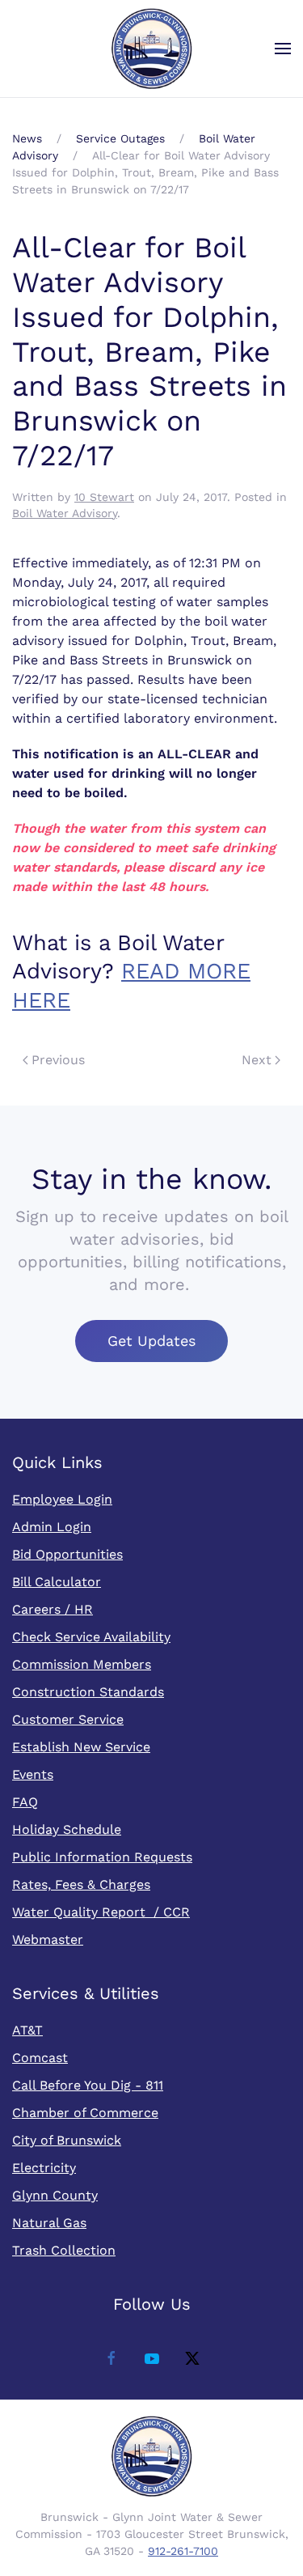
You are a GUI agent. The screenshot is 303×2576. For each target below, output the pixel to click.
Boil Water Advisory (65, 513)
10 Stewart (104, 497)
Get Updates (151, 1341)
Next (257, 1060)
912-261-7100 (183, 2551)
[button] (283, 49)
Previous (58, 1060)
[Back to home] (152, 49)
